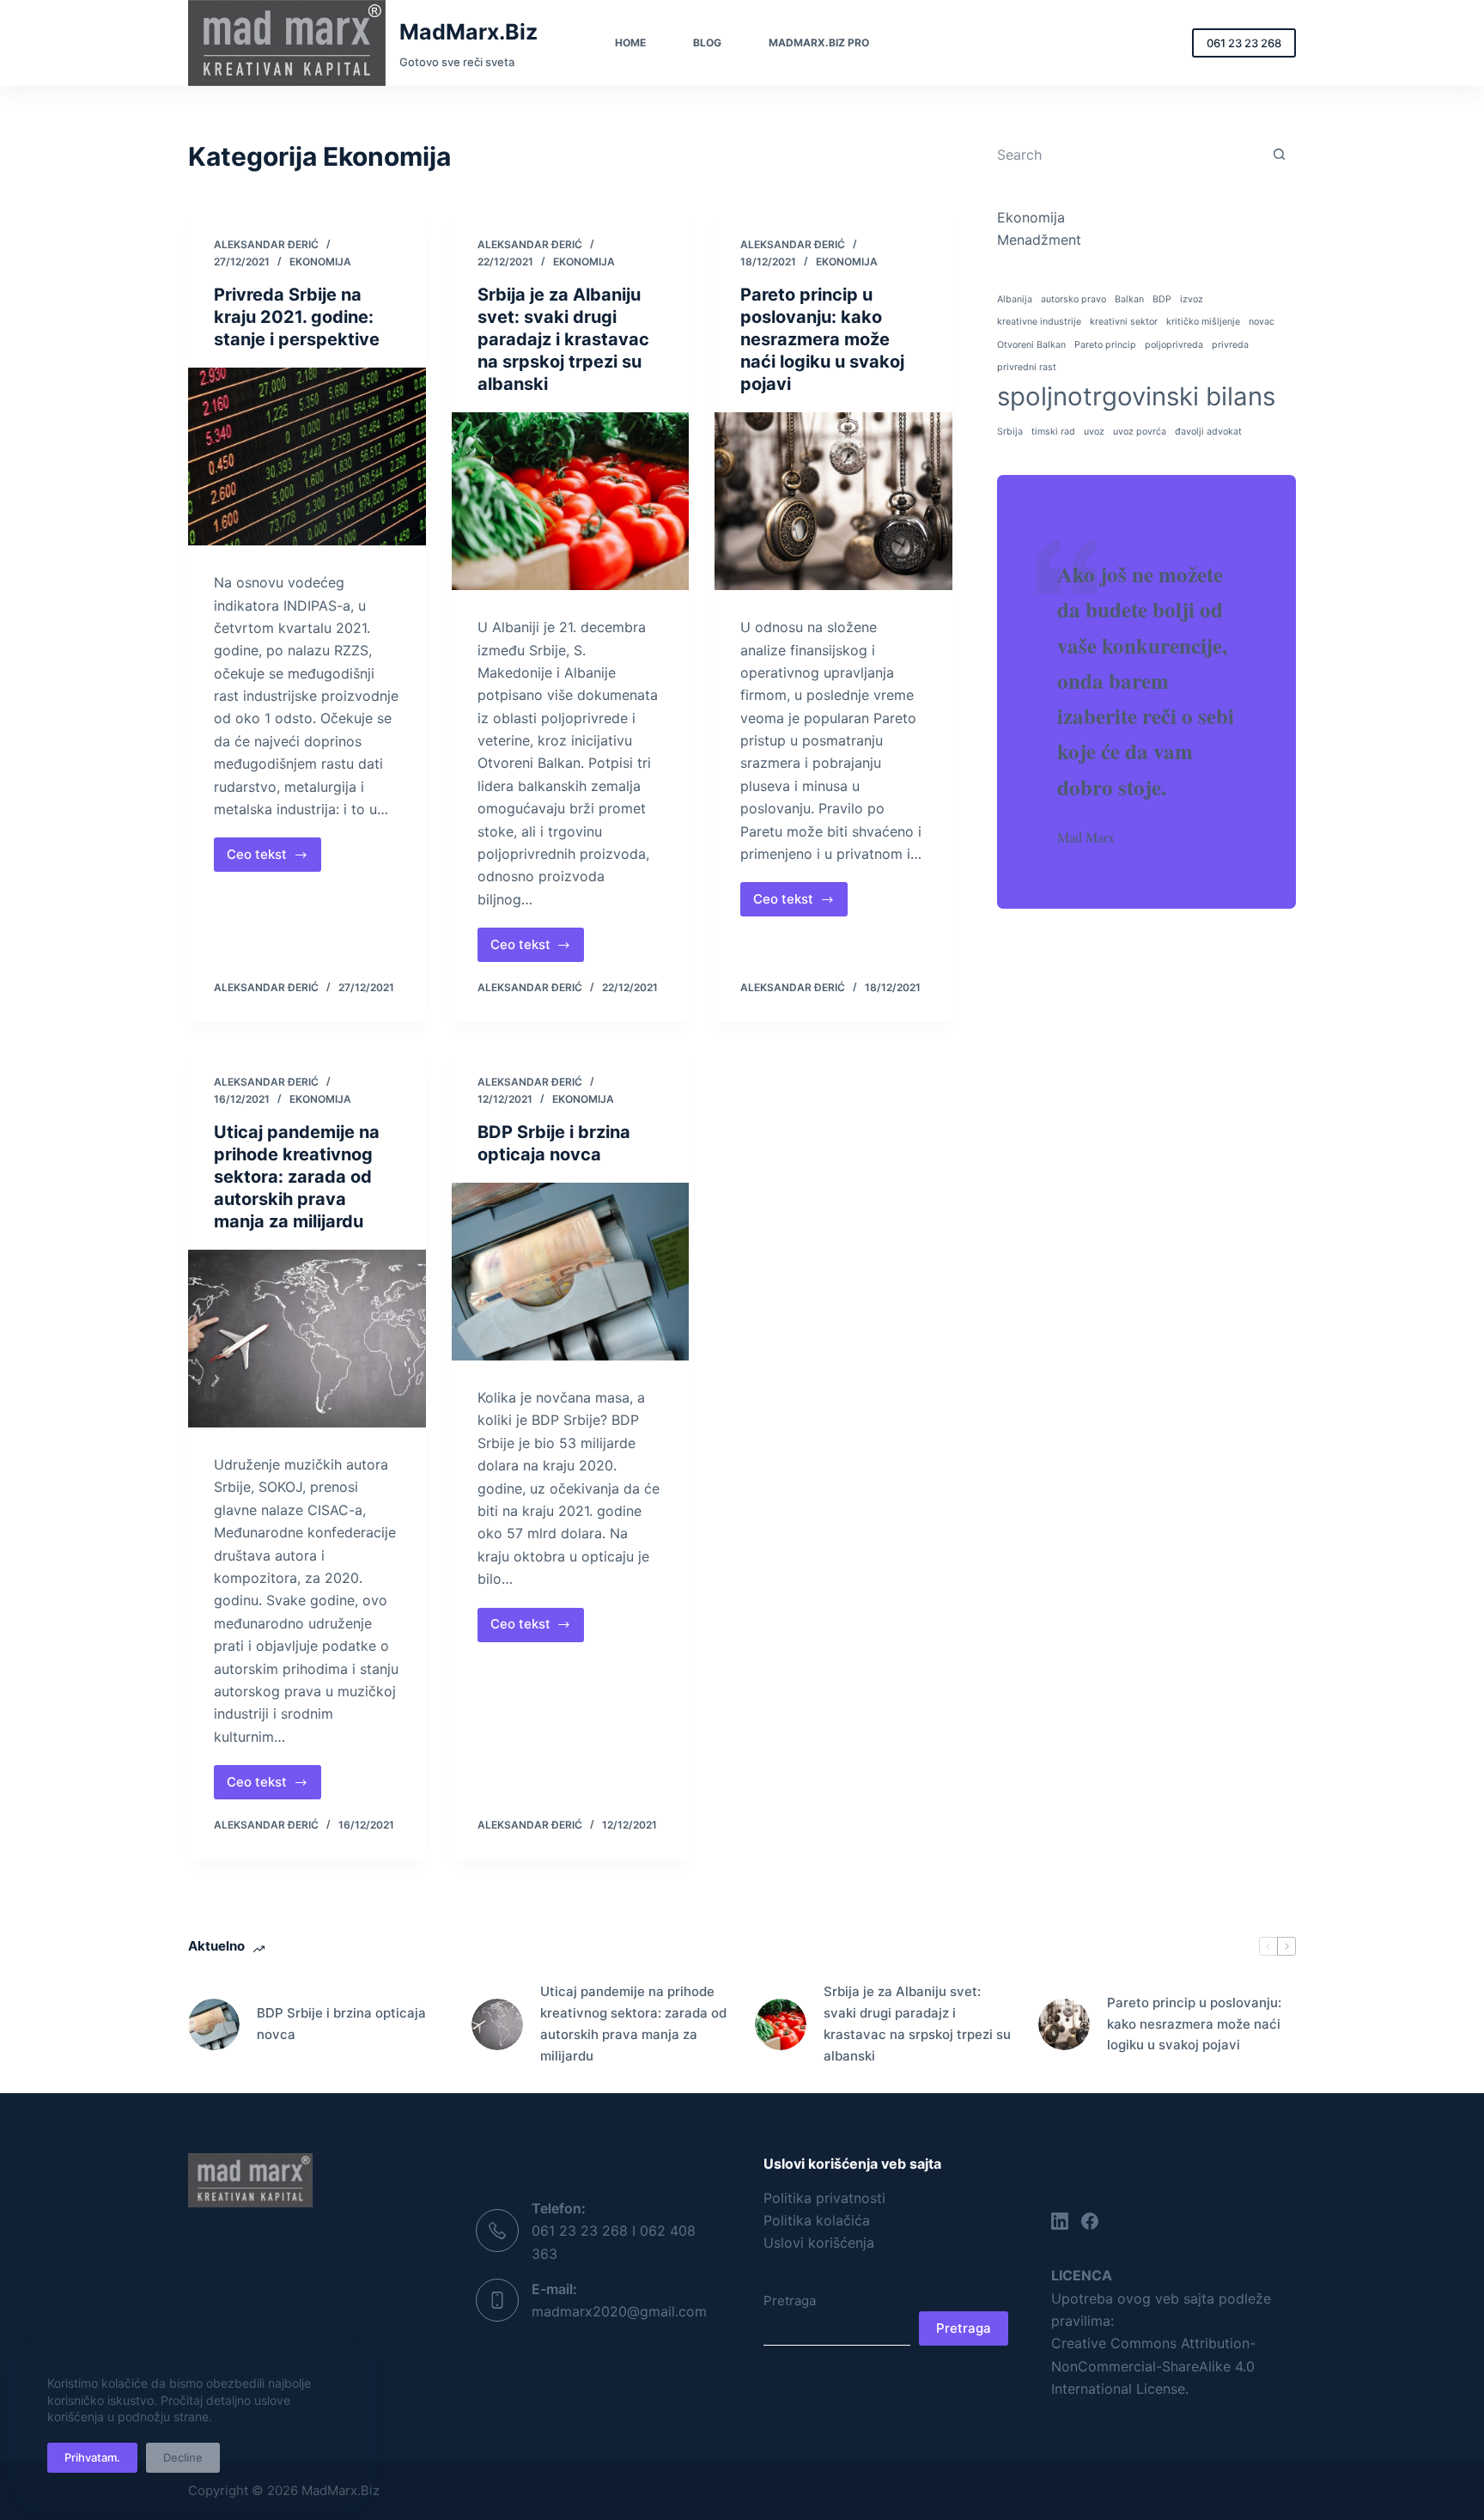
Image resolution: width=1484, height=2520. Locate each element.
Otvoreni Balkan (1031, 345)
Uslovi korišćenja (819, 2243)
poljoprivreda (1174, 345)
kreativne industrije (1039, 322)
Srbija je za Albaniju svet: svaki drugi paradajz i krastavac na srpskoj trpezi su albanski (563, 339)
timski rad (1053, 432)
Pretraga (790, 2301)
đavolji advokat (1208, 432)
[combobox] (1130, 155)
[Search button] (1279, 154)
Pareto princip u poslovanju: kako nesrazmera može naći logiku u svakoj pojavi (822, 339)
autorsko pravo (1073, 299)
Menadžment (1039, 240)
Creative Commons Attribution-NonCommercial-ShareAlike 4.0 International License (1153, 2366)
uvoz (1094, 432)
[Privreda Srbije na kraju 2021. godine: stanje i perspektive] (307, 457)
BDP (1162, 299)
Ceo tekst (274, 859)
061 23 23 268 (1244, 43)
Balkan (1129, 299)
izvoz (1192, 299)
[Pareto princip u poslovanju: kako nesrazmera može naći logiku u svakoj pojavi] (833, 502)
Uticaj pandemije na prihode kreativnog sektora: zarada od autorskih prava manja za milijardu (297, 1177)
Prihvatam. (92, 2457)
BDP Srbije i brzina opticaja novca (341, 2024)
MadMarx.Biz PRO (819, 43)
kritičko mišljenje (1203, 322)
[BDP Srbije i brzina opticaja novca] (571, 1272)
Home (630, 43)
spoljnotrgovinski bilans (1136, 396)
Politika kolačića (817, 2220)
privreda (1230, 345)
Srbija (1010, 432)
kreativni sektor (1124, 322)
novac (1262, 322)
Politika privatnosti (824, 2198)
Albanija (1015, 299)
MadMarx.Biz (468, 32)
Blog (707, 43)
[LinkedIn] (1060, 2221)
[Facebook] (1090, 2221)
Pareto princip (1105, 345)
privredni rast (1027, 367)
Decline (183, 2457)
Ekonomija (320, 262)
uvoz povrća (1140, 432)
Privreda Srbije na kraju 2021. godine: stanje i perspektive (297, 317)
